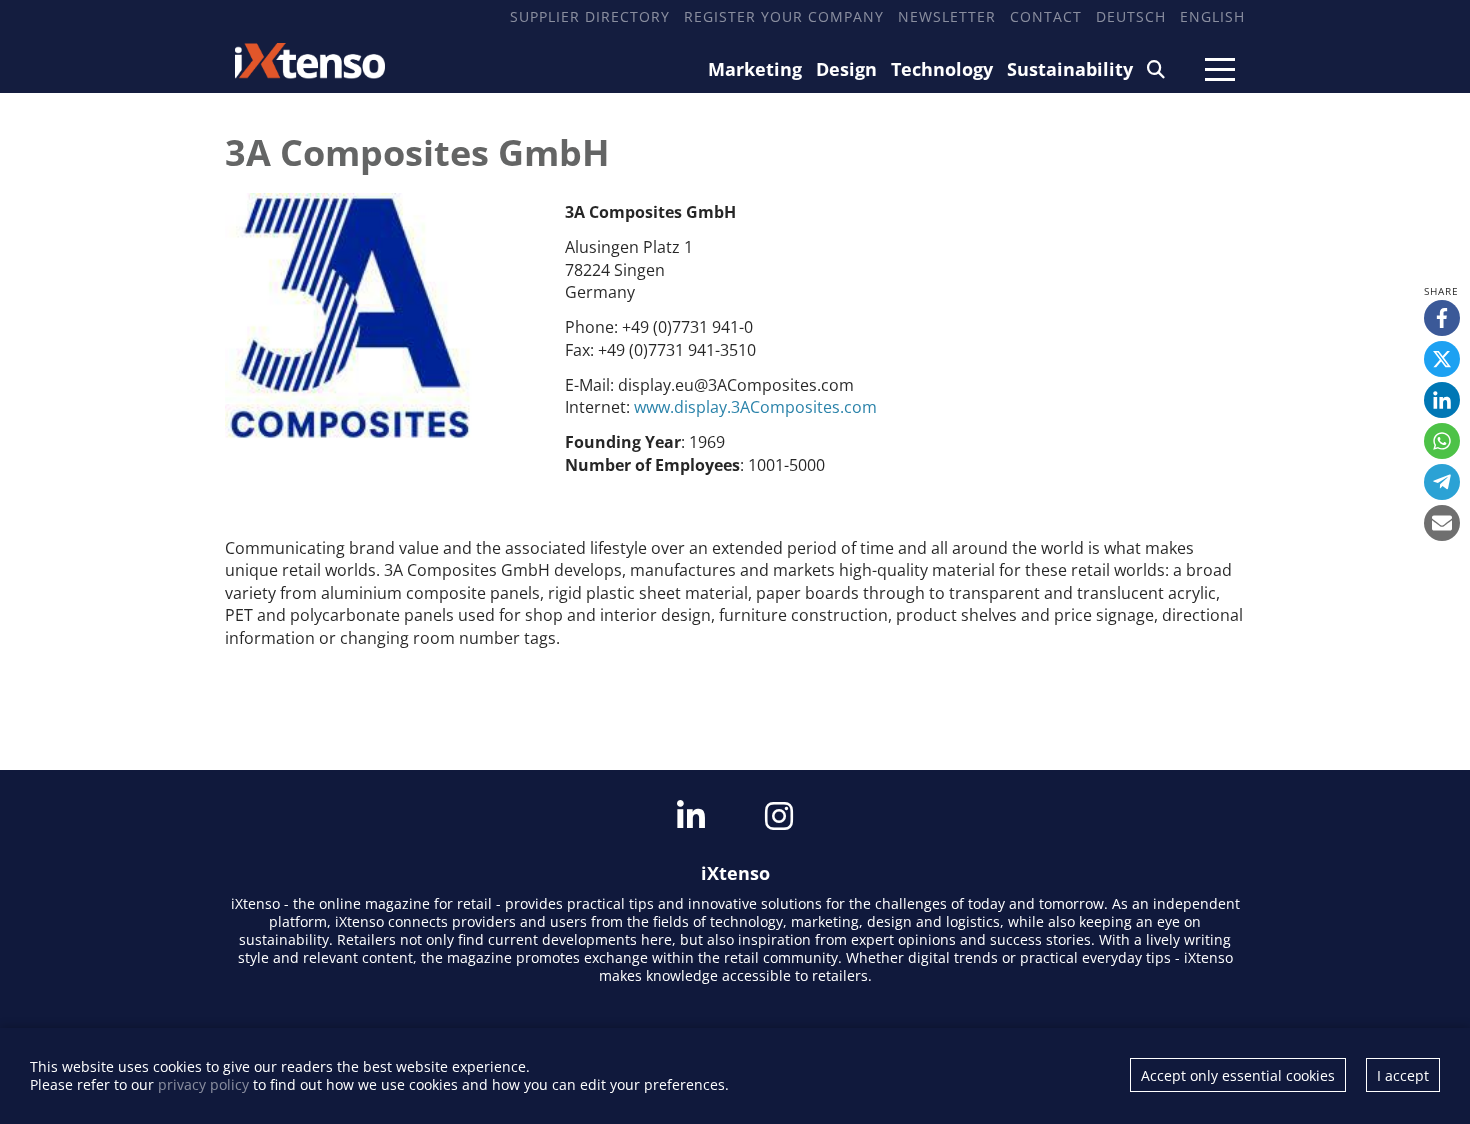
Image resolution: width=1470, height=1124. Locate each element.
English (1212, 16)
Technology (942, 69)
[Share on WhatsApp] (1442, 441)
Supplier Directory (590, 16)
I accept (1403, 1075)
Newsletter (947, 16)
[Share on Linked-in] (1442, 400)
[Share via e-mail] (1442, 523)
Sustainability (1070, 69)
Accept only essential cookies (1238, 1075)
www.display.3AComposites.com (755, 407)
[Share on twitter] (1442, 359)
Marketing (755, 69)
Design (846, 69)
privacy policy (203, 1084)
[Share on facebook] (1442, 318)
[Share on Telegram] (1442, 482)
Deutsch (1131, 16)
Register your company (784, 16)
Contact (1046, 16)
